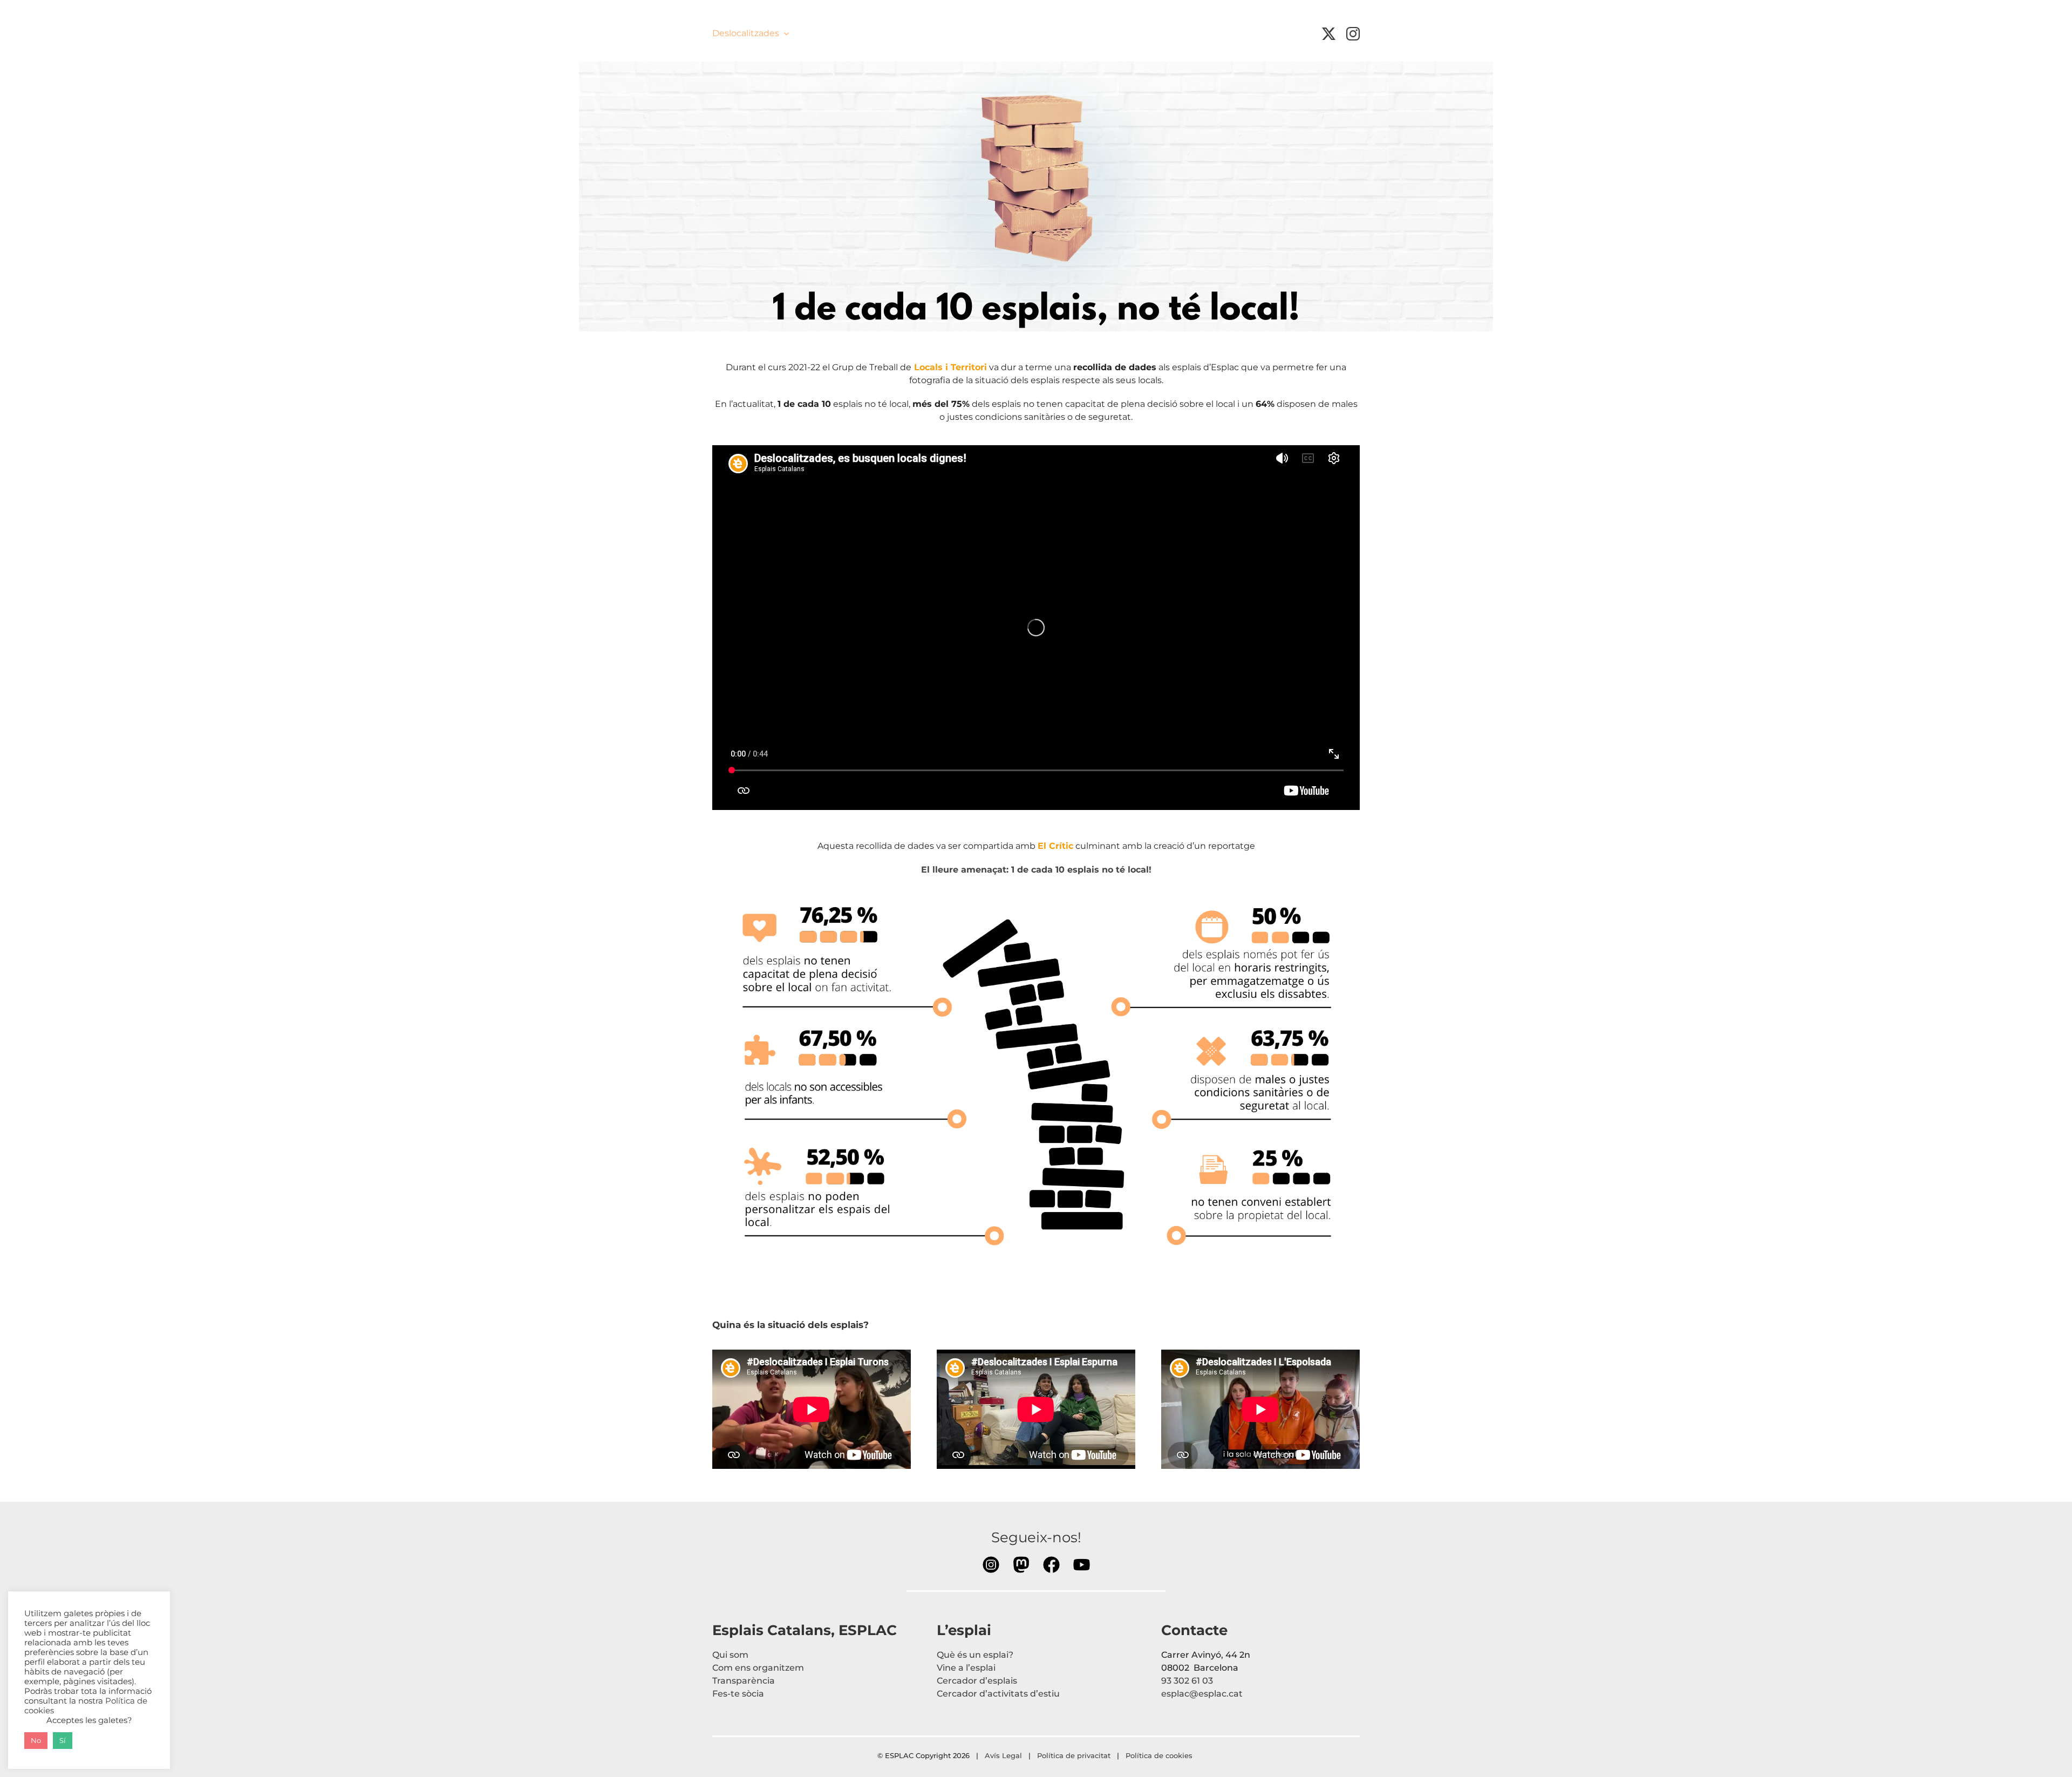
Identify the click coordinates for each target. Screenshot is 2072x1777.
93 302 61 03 (1187, 1681)
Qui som (730, 1655)
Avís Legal (1003, 1755)
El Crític (1055, 846)
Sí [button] (63, 1740)
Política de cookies (1160, 1755)
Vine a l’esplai (966, 1668)
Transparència (744, 1681)
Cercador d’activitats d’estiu (998, 1694)
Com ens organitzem (758, 1668)
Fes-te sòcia (738, 1694)
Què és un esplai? (975, 1655)
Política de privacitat (1074, 1755)
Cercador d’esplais (977, 1681)
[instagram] (1353, 34)
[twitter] (1329, 34)
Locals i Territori (950, 367)
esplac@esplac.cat (1202, 1694)
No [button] (36, 1740)
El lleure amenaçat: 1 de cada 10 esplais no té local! (1036, 870)
